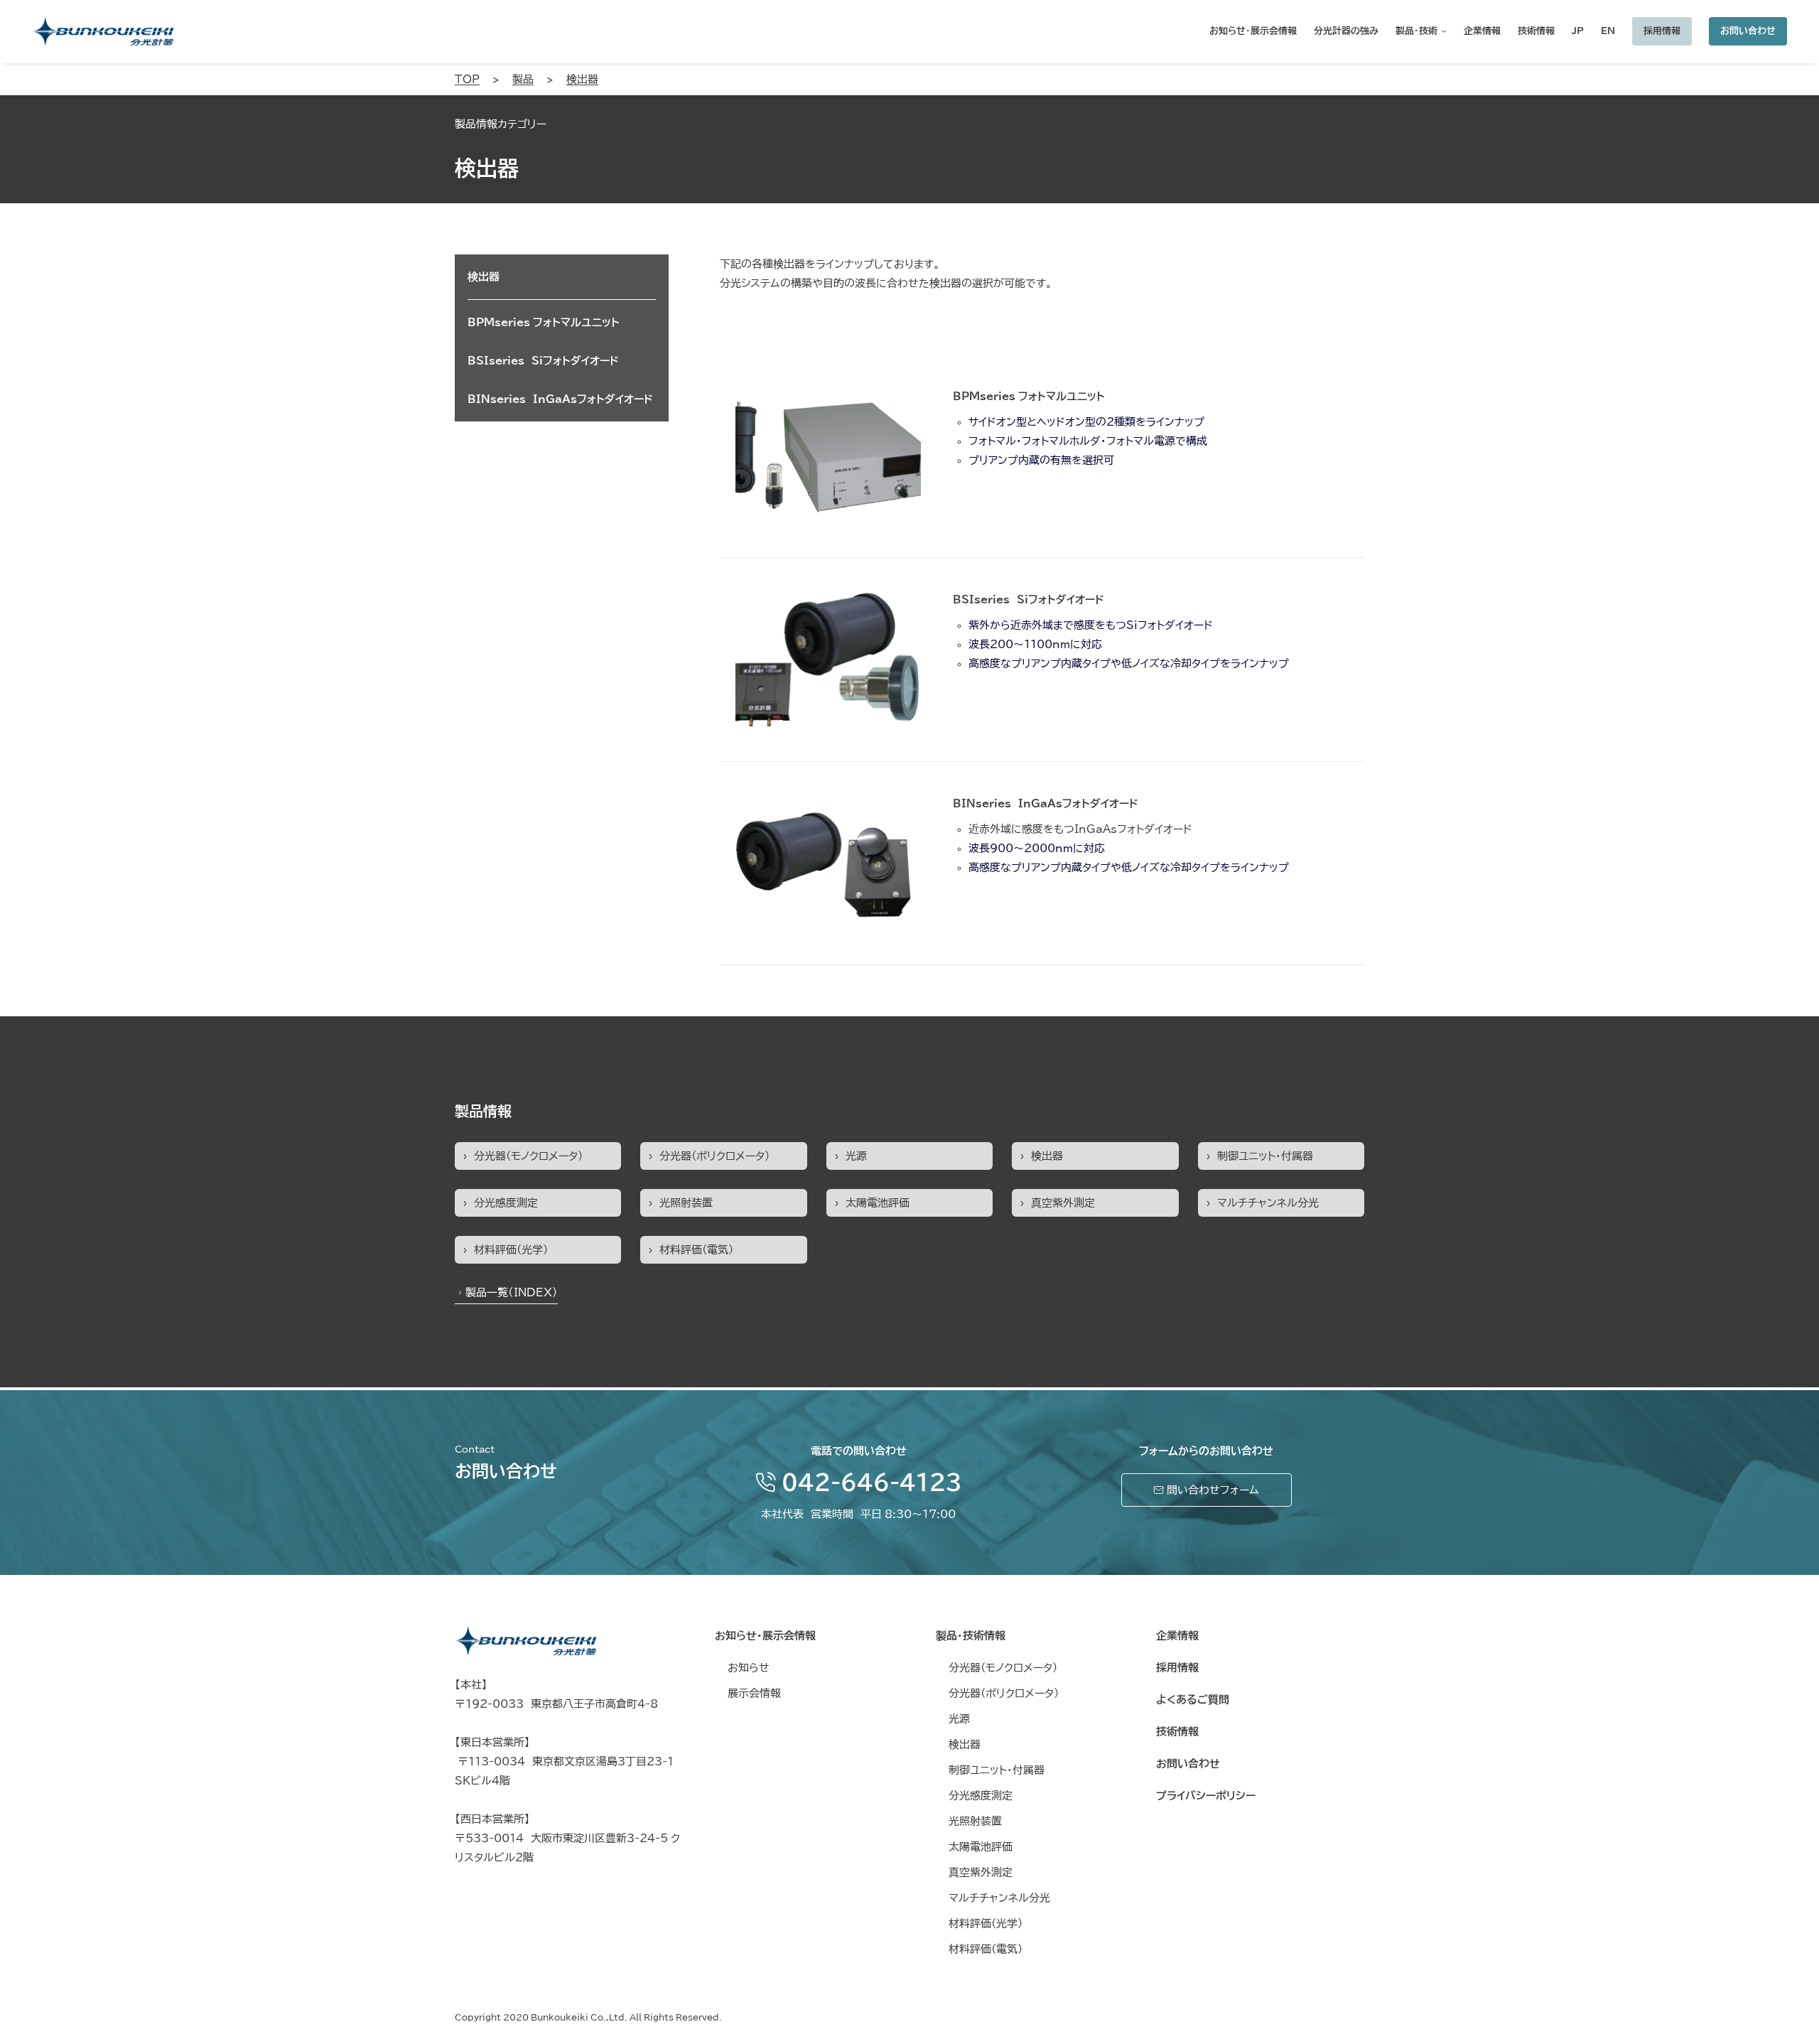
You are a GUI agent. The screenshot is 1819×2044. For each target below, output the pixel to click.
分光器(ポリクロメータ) (714, 1156)
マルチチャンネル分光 (1268, 1203)
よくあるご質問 (1193, 1700)
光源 (856, 1156)
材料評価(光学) (511, 1250)
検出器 (1047, 1156)
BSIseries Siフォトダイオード (1029, 599)
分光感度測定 (506, 1203)
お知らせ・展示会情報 (765, 1636)
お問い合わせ (1748, 31)
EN (1608, 31)
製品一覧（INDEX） (512, 1292)
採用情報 (1662, 31)
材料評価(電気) (696, 1250)
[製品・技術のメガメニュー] (1442, 31)
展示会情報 (754, 1693)
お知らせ (749, 1668)
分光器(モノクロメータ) (528, 1156)
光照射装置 (686, 1203)
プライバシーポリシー (1206, 1796)
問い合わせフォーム (1211, 1490)
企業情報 (1177, 1636)
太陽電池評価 (878, 1203)
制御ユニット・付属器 (1265, 1156)
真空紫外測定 (1063, 1203)
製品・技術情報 (971, 1636)
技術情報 (1177, 1732)
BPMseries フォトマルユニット (1029, 396)
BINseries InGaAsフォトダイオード (1046, 803)
